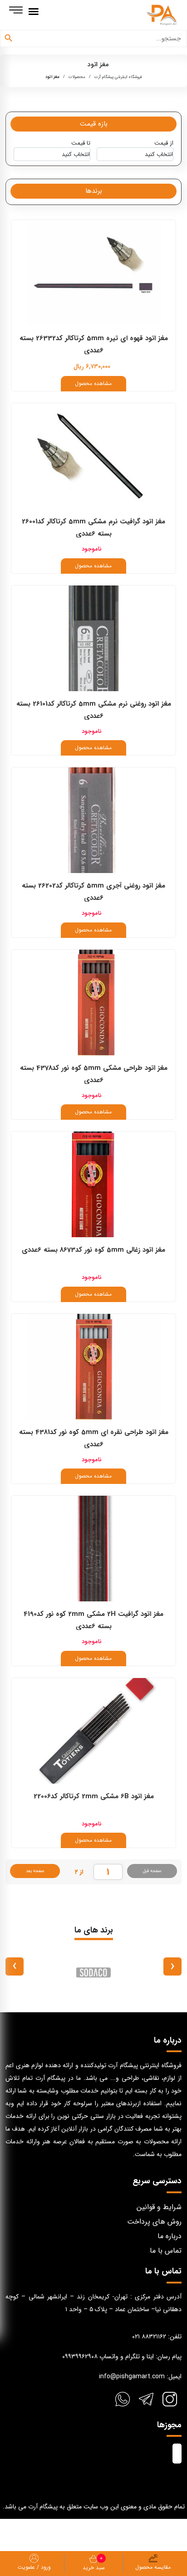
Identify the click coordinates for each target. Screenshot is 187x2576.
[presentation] (172, 1966)
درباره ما (170, 2236)
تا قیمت (81, 143)
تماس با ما (166, 2251)
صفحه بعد (35, 1871)
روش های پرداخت (154, 2222)
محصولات (77, 77)
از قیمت (164, 143)
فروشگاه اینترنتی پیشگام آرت (118, 77)
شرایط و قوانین (159, 2207)
